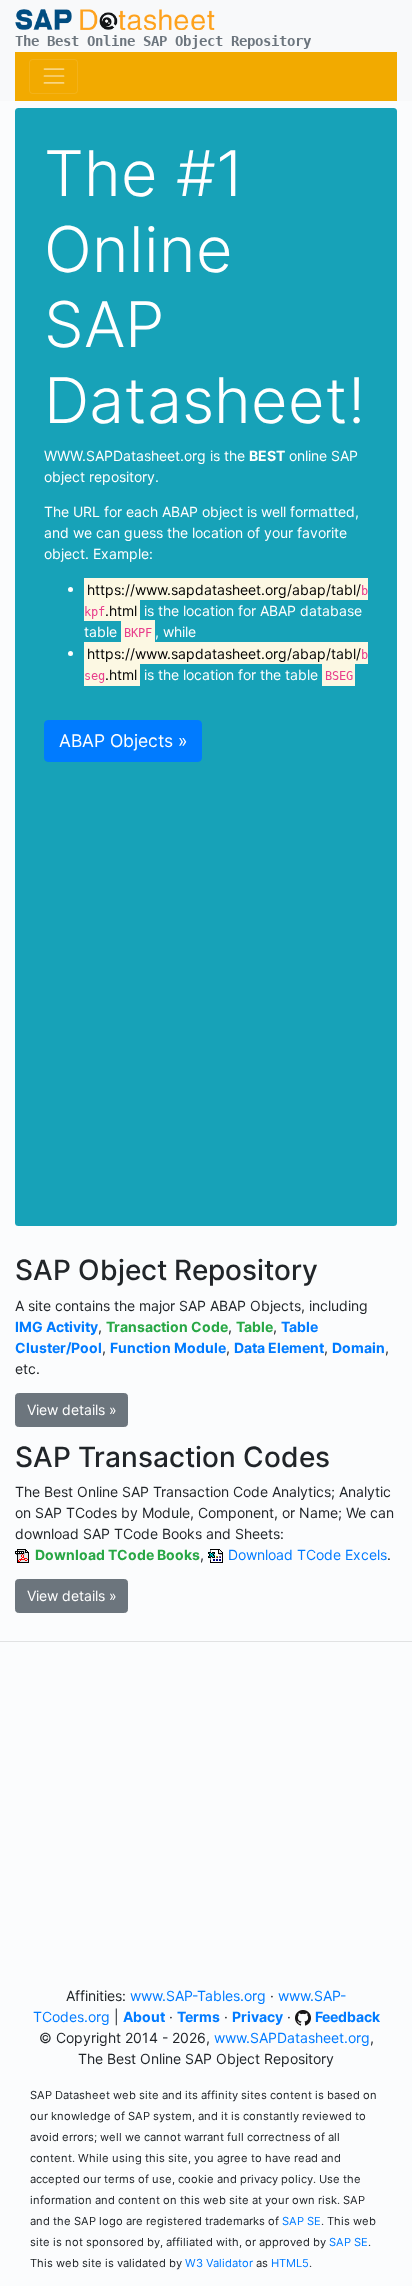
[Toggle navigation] (53, 76)
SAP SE (301, 2221)
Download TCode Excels (307, 1554)
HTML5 (290, 2263)
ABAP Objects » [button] (123, 740)
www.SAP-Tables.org (198, 1995)
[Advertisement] (206, 982)
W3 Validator (219, 2263)
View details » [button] (72, 1409)
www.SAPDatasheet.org (292, 2037)
